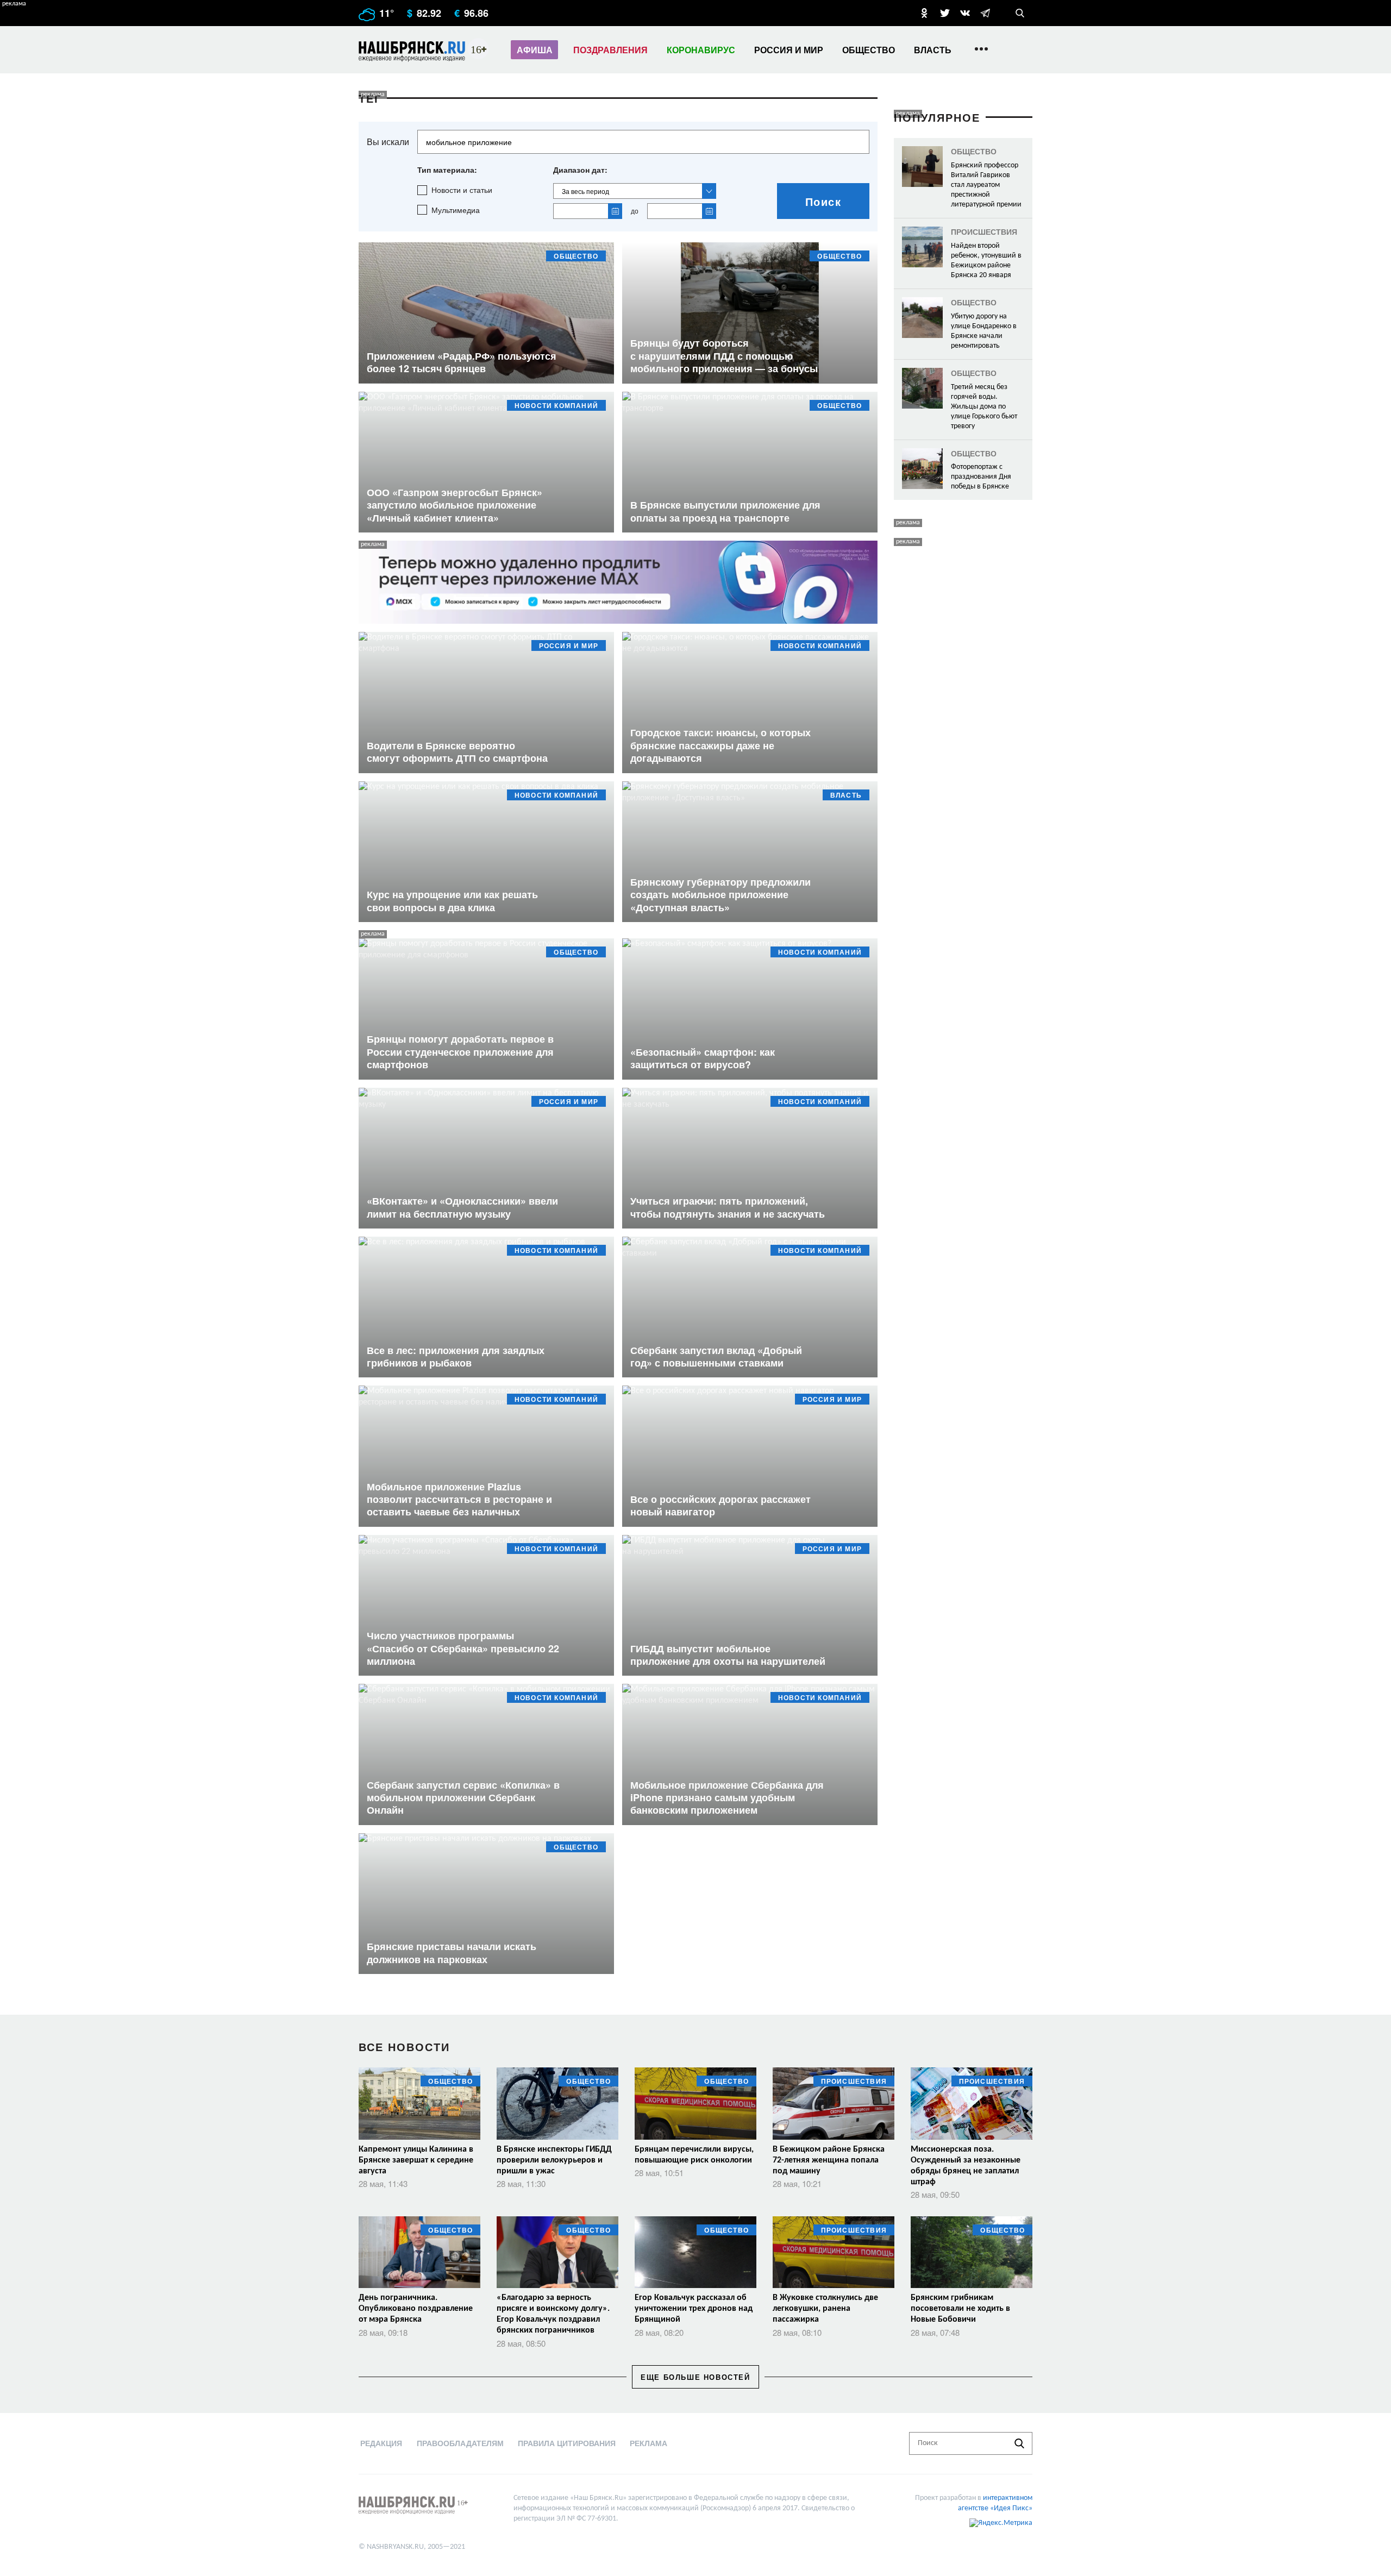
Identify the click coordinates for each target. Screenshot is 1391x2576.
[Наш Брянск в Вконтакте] (965, 13)
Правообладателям (460, 2443)
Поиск (823, 201)
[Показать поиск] (1020, 13)
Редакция (381, 2443)
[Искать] (1019, 2443)
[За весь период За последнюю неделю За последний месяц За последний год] (635, 191)
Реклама (648, 2443)
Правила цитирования (567, 2443)
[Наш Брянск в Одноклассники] (924, 13)
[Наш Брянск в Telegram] (985, 13)
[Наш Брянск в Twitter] (945, 13)
